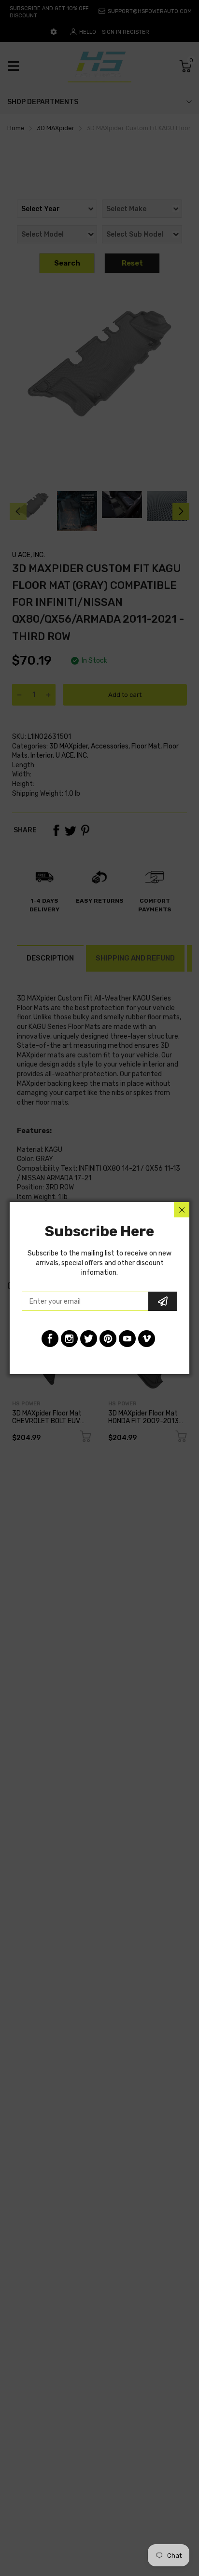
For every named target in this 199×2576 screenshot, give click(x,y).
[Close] (182, 1210)
